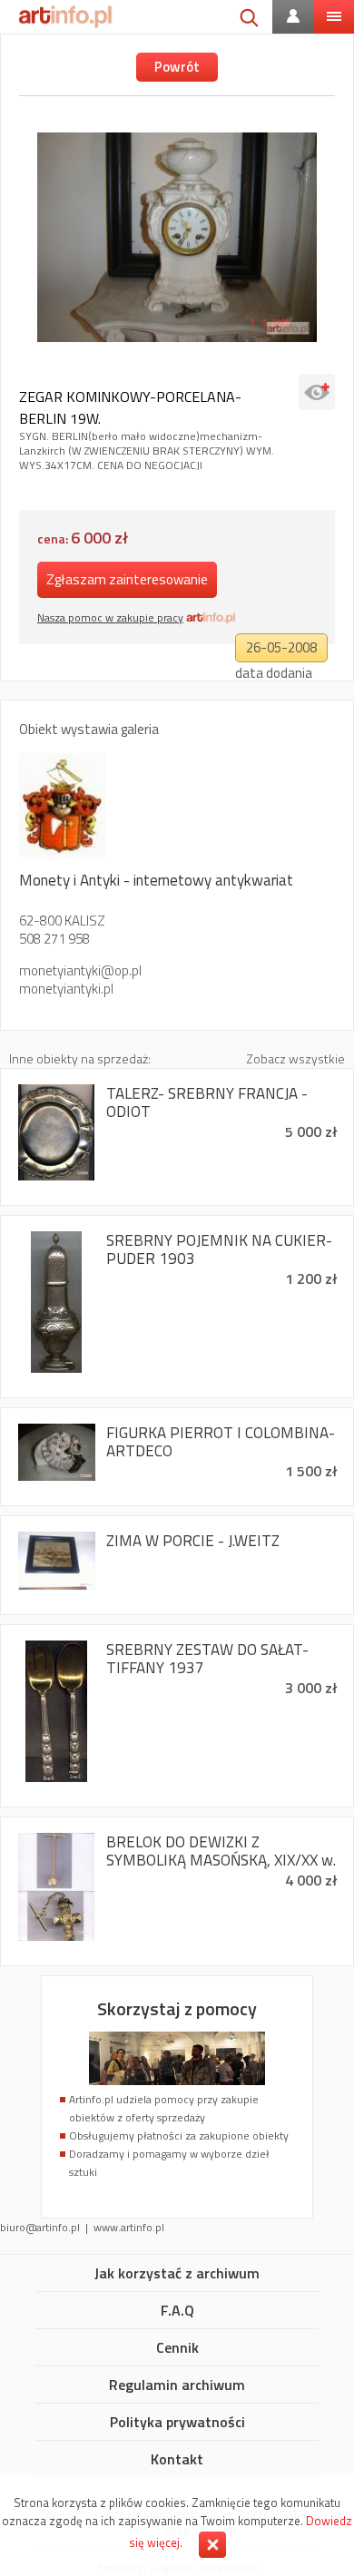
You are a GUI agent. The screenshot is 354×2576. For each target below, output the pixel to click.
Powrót (177, 67)
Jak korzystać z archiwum (177, 2274)
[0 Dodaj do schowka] (317, 392)
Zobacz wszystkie (295, 1058)
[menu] (334, 17)
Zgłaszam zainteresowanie (127, 579)
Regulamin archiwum (177, 2385)
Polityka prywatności (177, 2423)
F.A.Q (177, 2311)
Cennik (177, 2348)
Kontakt (177, 2460)
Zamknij (212, 2545)
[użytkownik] (293, 17)
